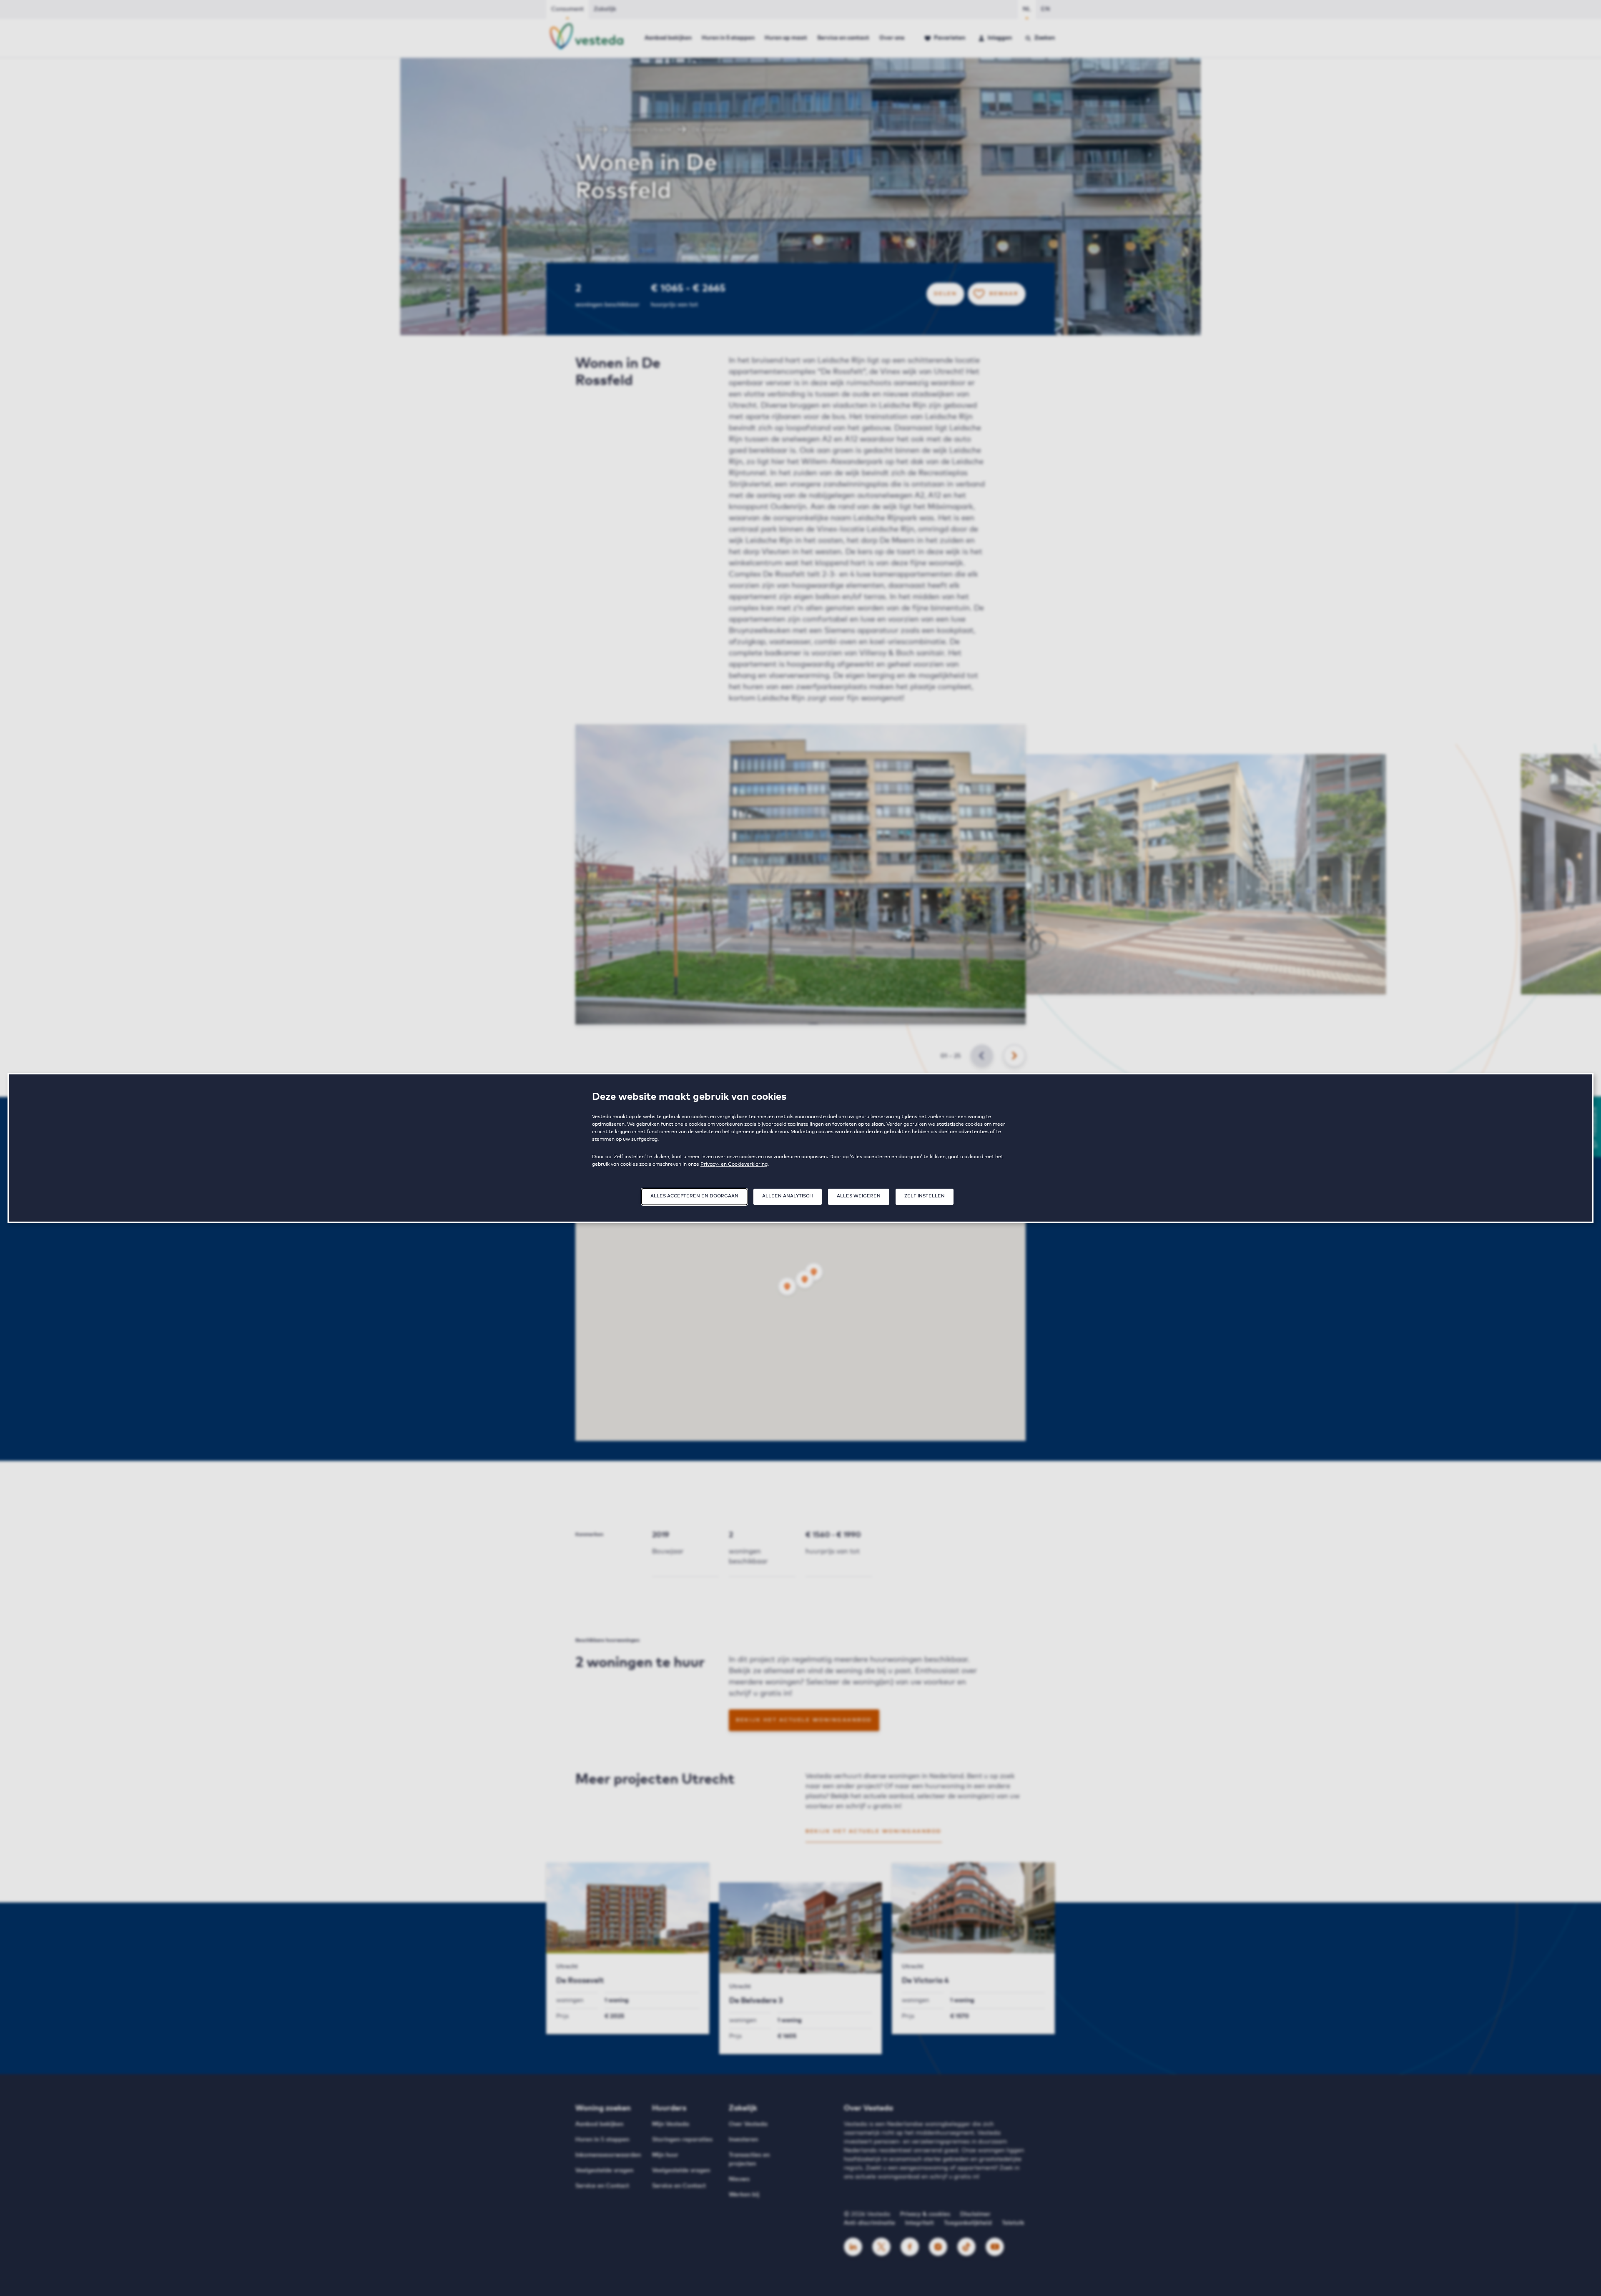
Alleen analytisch (788, 1196)
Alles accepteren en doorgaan (694, 1196)
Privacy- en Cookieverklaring (734, 1164)
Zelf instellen (925, 1196)
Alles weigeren (859, 1196)
